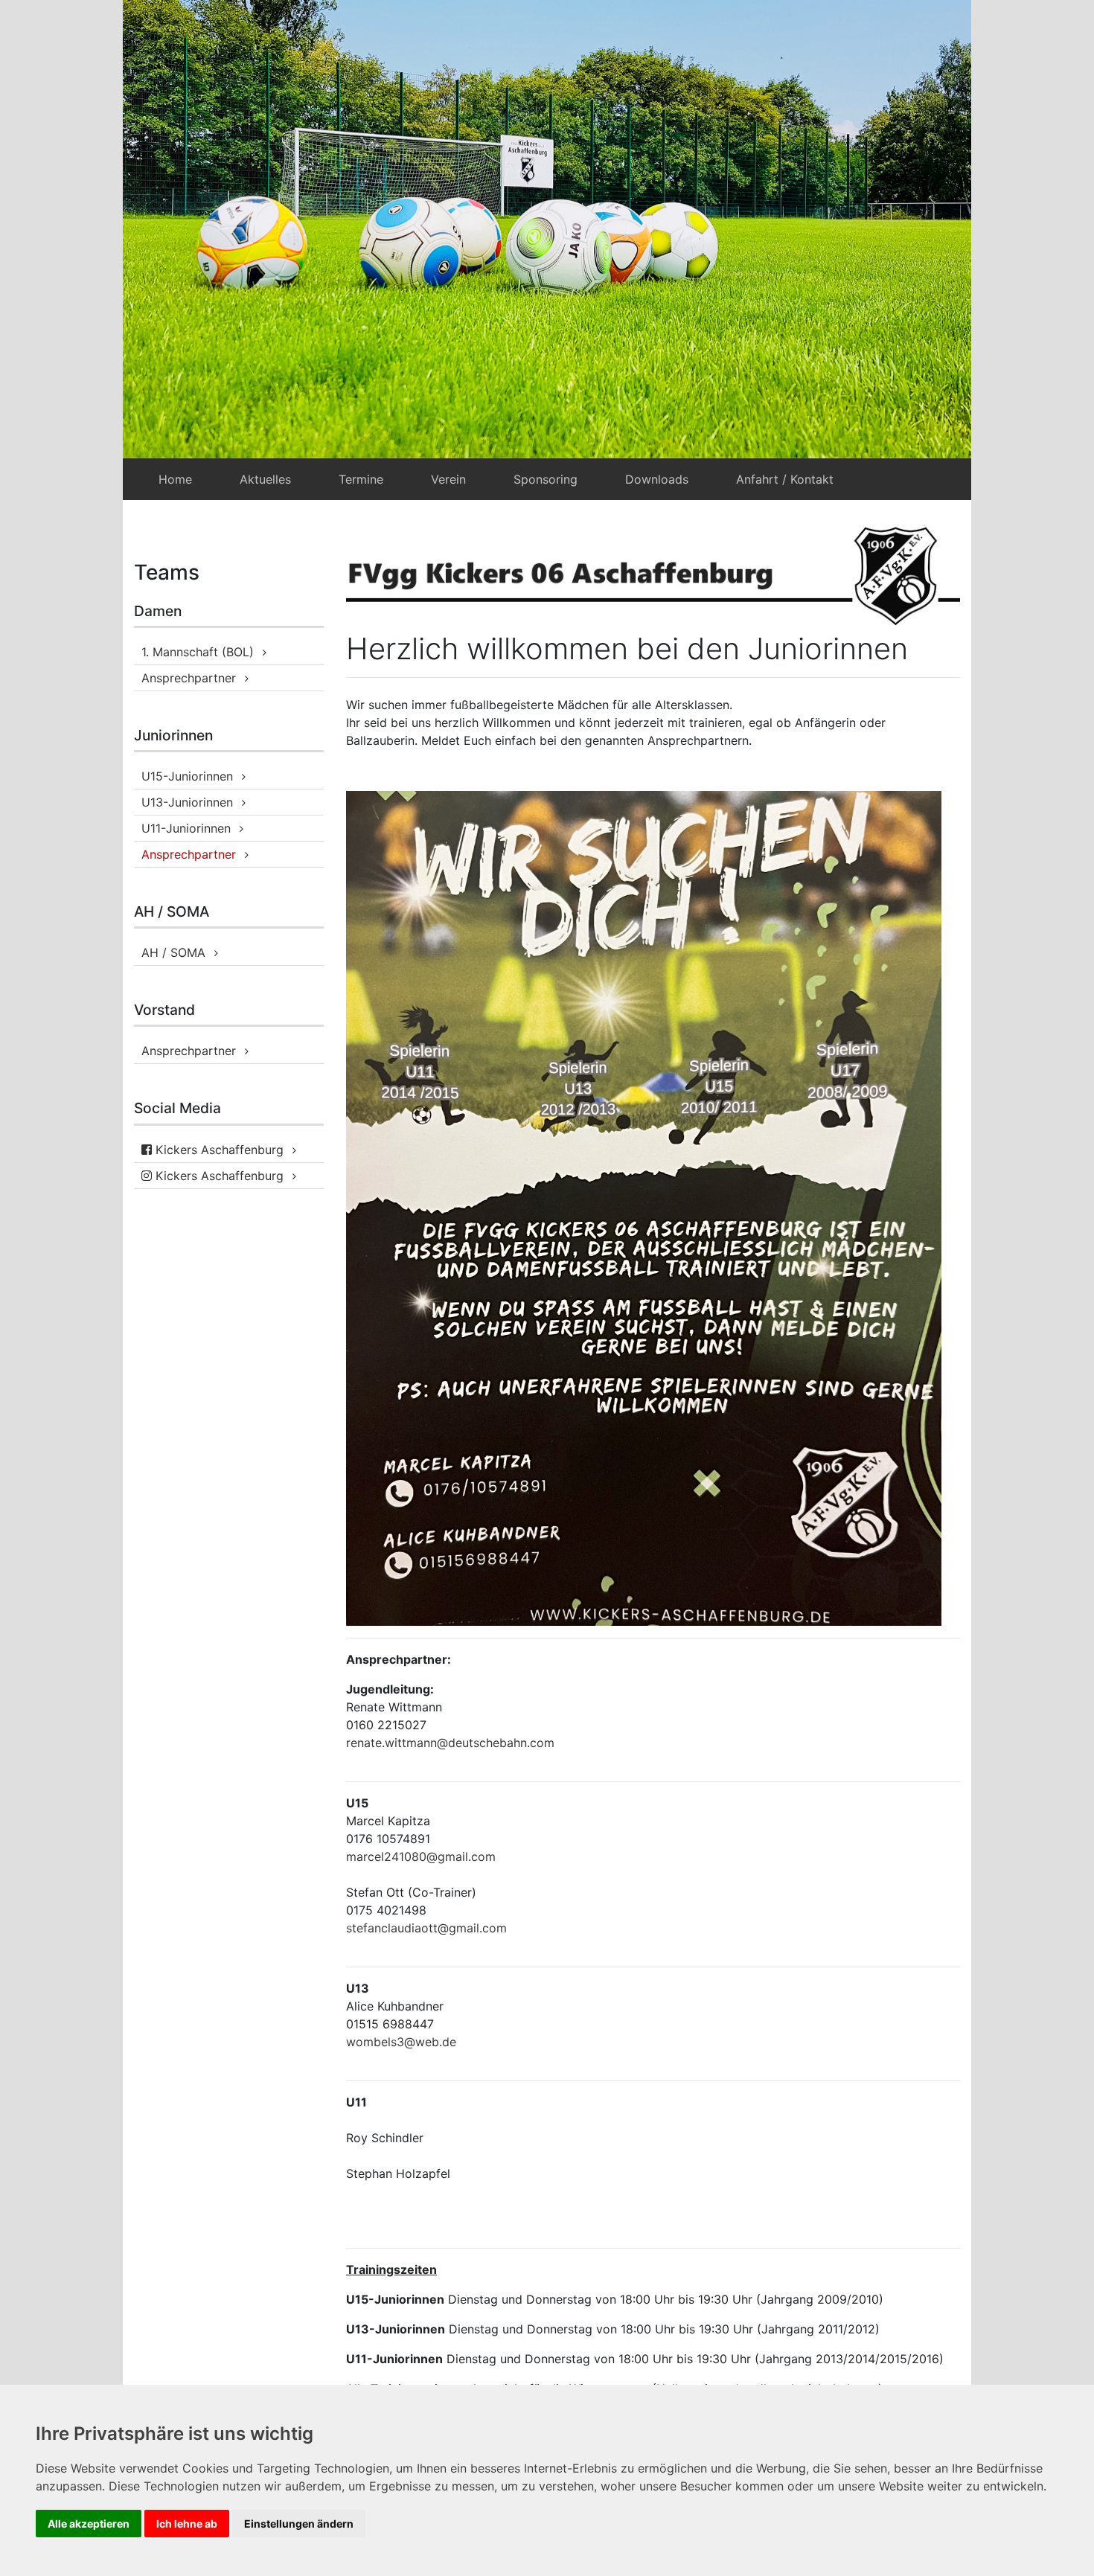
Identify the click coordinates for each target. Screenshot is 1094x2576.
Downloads (657, 479)
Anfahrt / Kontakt (785, 479)
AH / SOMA (173, 952)
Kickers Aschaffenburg (218, 1150)
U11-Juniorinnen (186, 828)
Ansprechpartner (189, 678)
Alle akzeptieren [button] (89, 2524)
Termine (361, 479)
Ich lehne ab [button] (187, 2524)
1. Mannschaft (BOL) (198, 652)
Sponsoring (546, 479)
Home (175, 479)
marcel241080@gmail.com (421, 1856)
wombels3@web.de (401, 2042)
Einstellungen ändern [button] (299, 2524)
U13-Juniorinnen (187, 802)
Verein (448, 479)
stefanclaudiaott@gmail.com (426, 1928)
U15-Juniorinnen (187, 776)
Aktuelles (265, 479)
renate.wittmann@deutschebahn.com (450, 1743)
